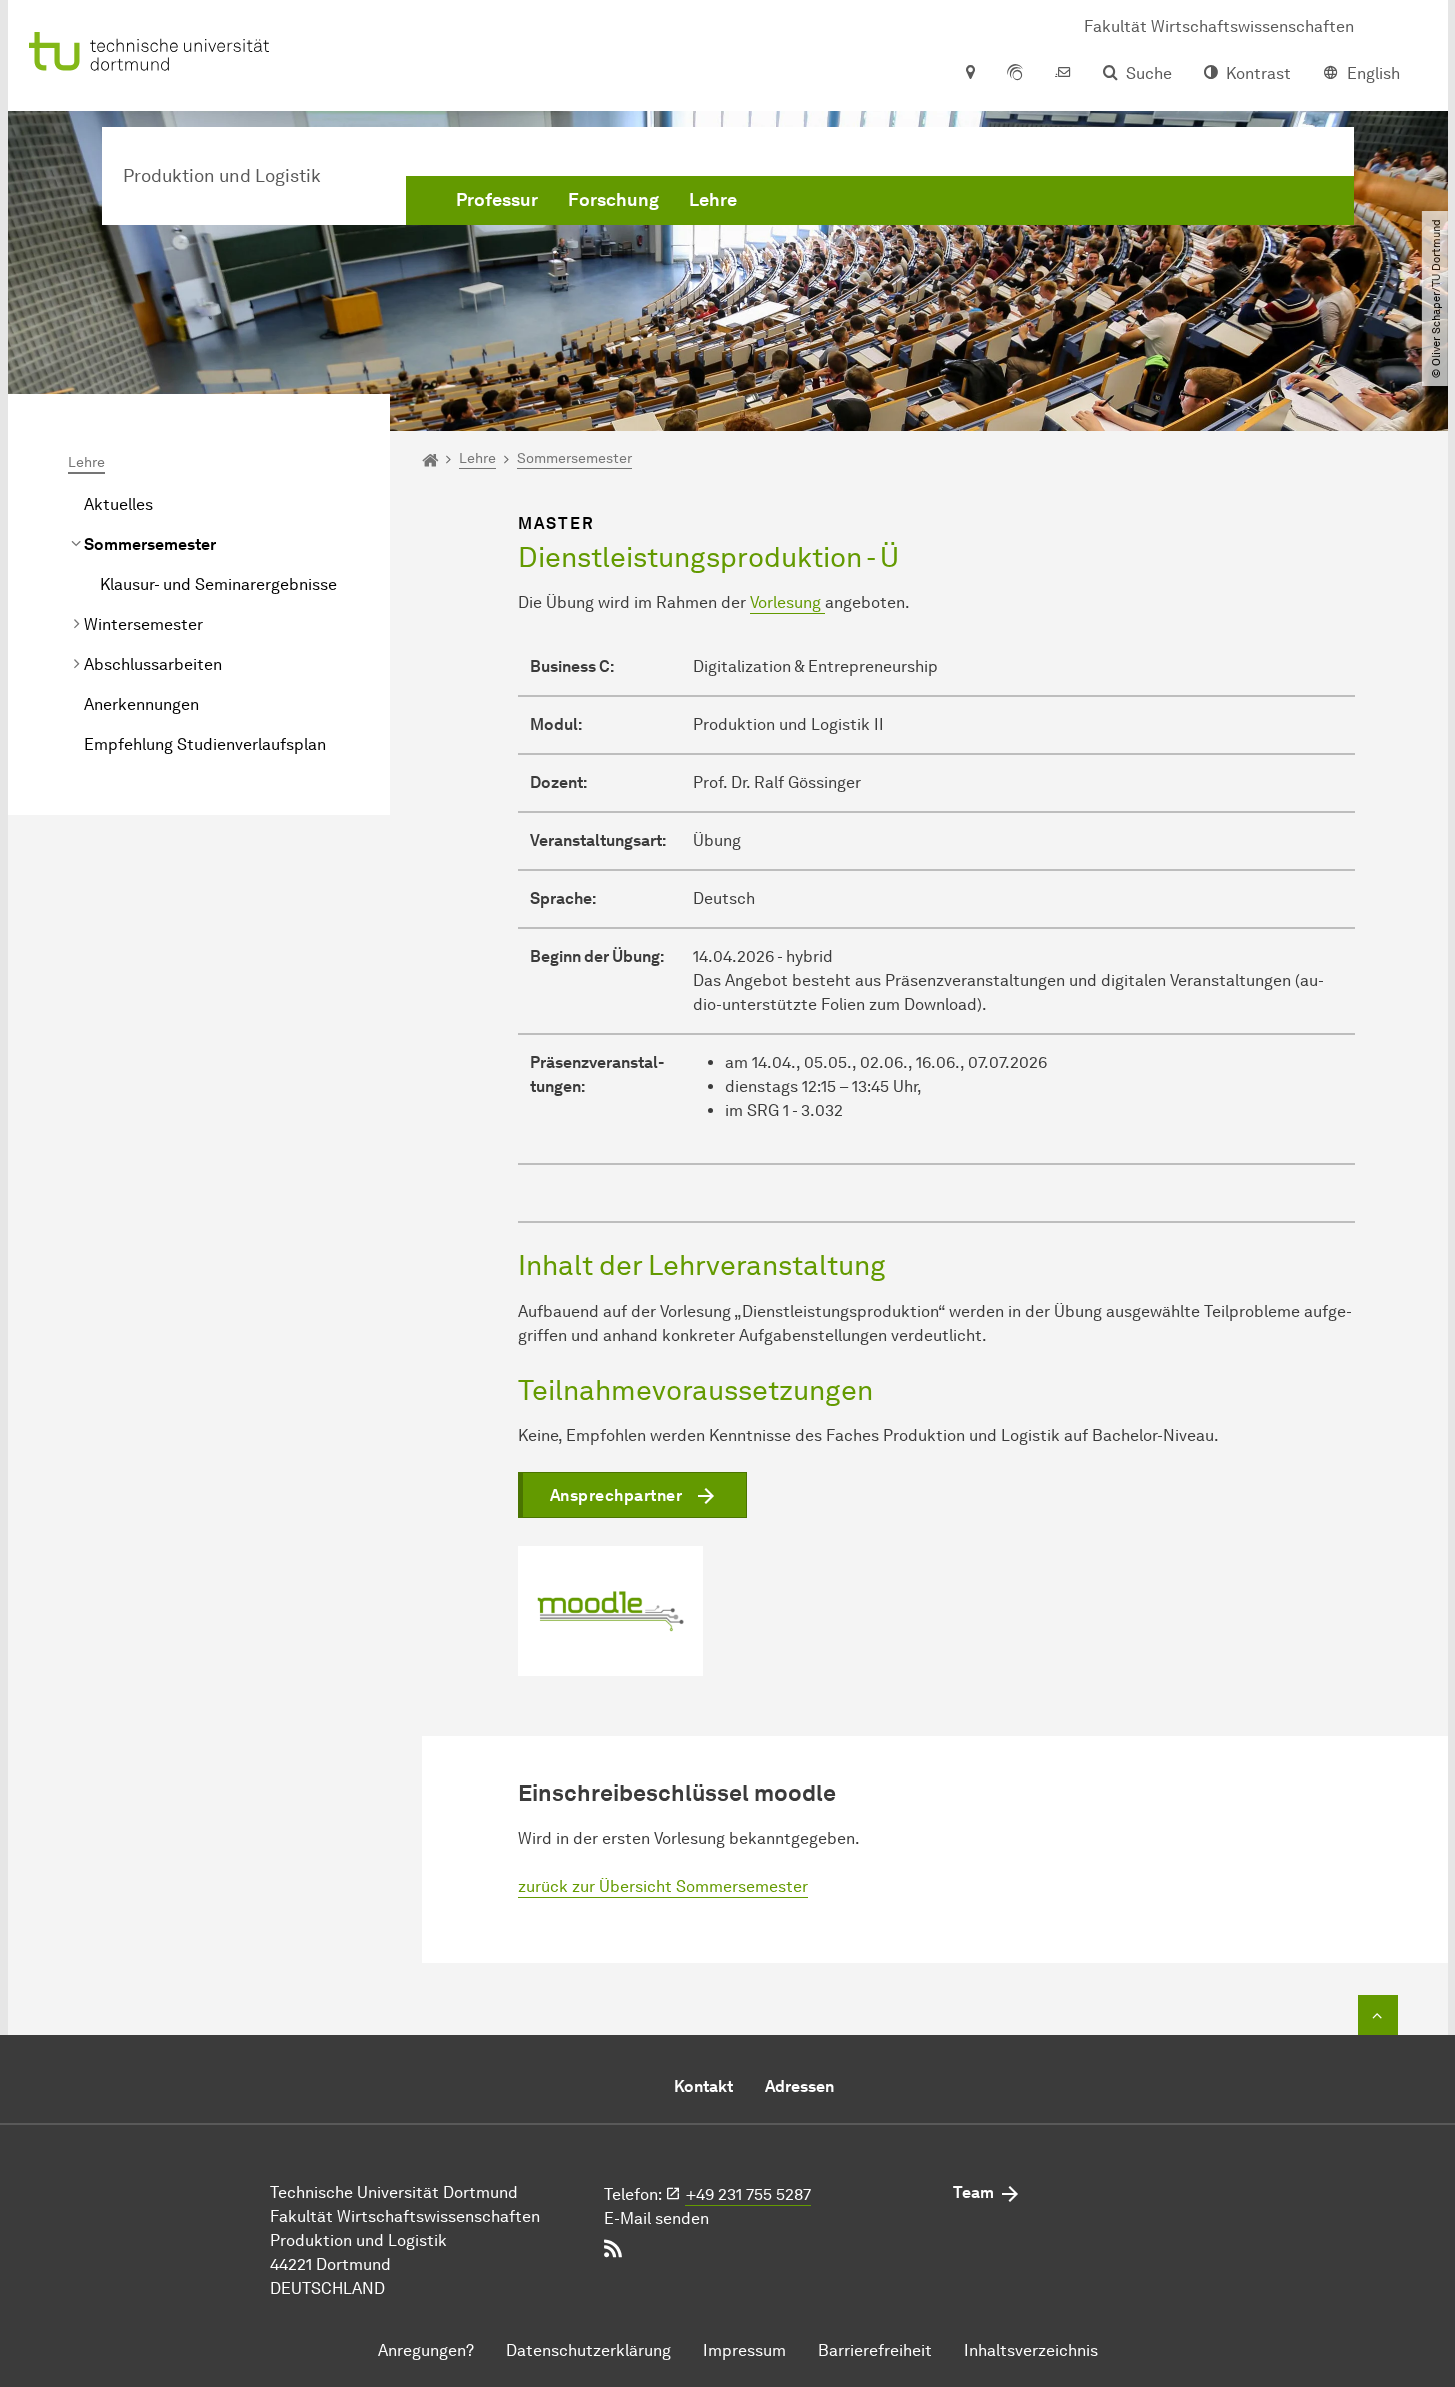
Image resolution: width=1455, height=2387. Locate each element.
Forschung (613, 200)
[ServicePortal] (1015, 74)
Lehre (713, 200)
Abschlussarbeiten (153, 664)
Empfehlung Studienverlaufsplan (205, 744)
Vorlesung (787, 602)
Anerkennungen (141, 704)
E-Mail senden (656, 2218)
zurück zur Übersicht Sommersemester (663, 1886)
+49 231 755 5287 (748, 2194)
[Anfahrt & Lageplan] (969, 74)
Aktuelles (118, 504)
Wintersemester (143, 624)
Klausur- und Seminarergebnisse (218, 584)
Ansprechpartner (616, 1495)
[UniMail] (1063, 74)
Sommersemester (150, 544)
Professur (497, 200)
